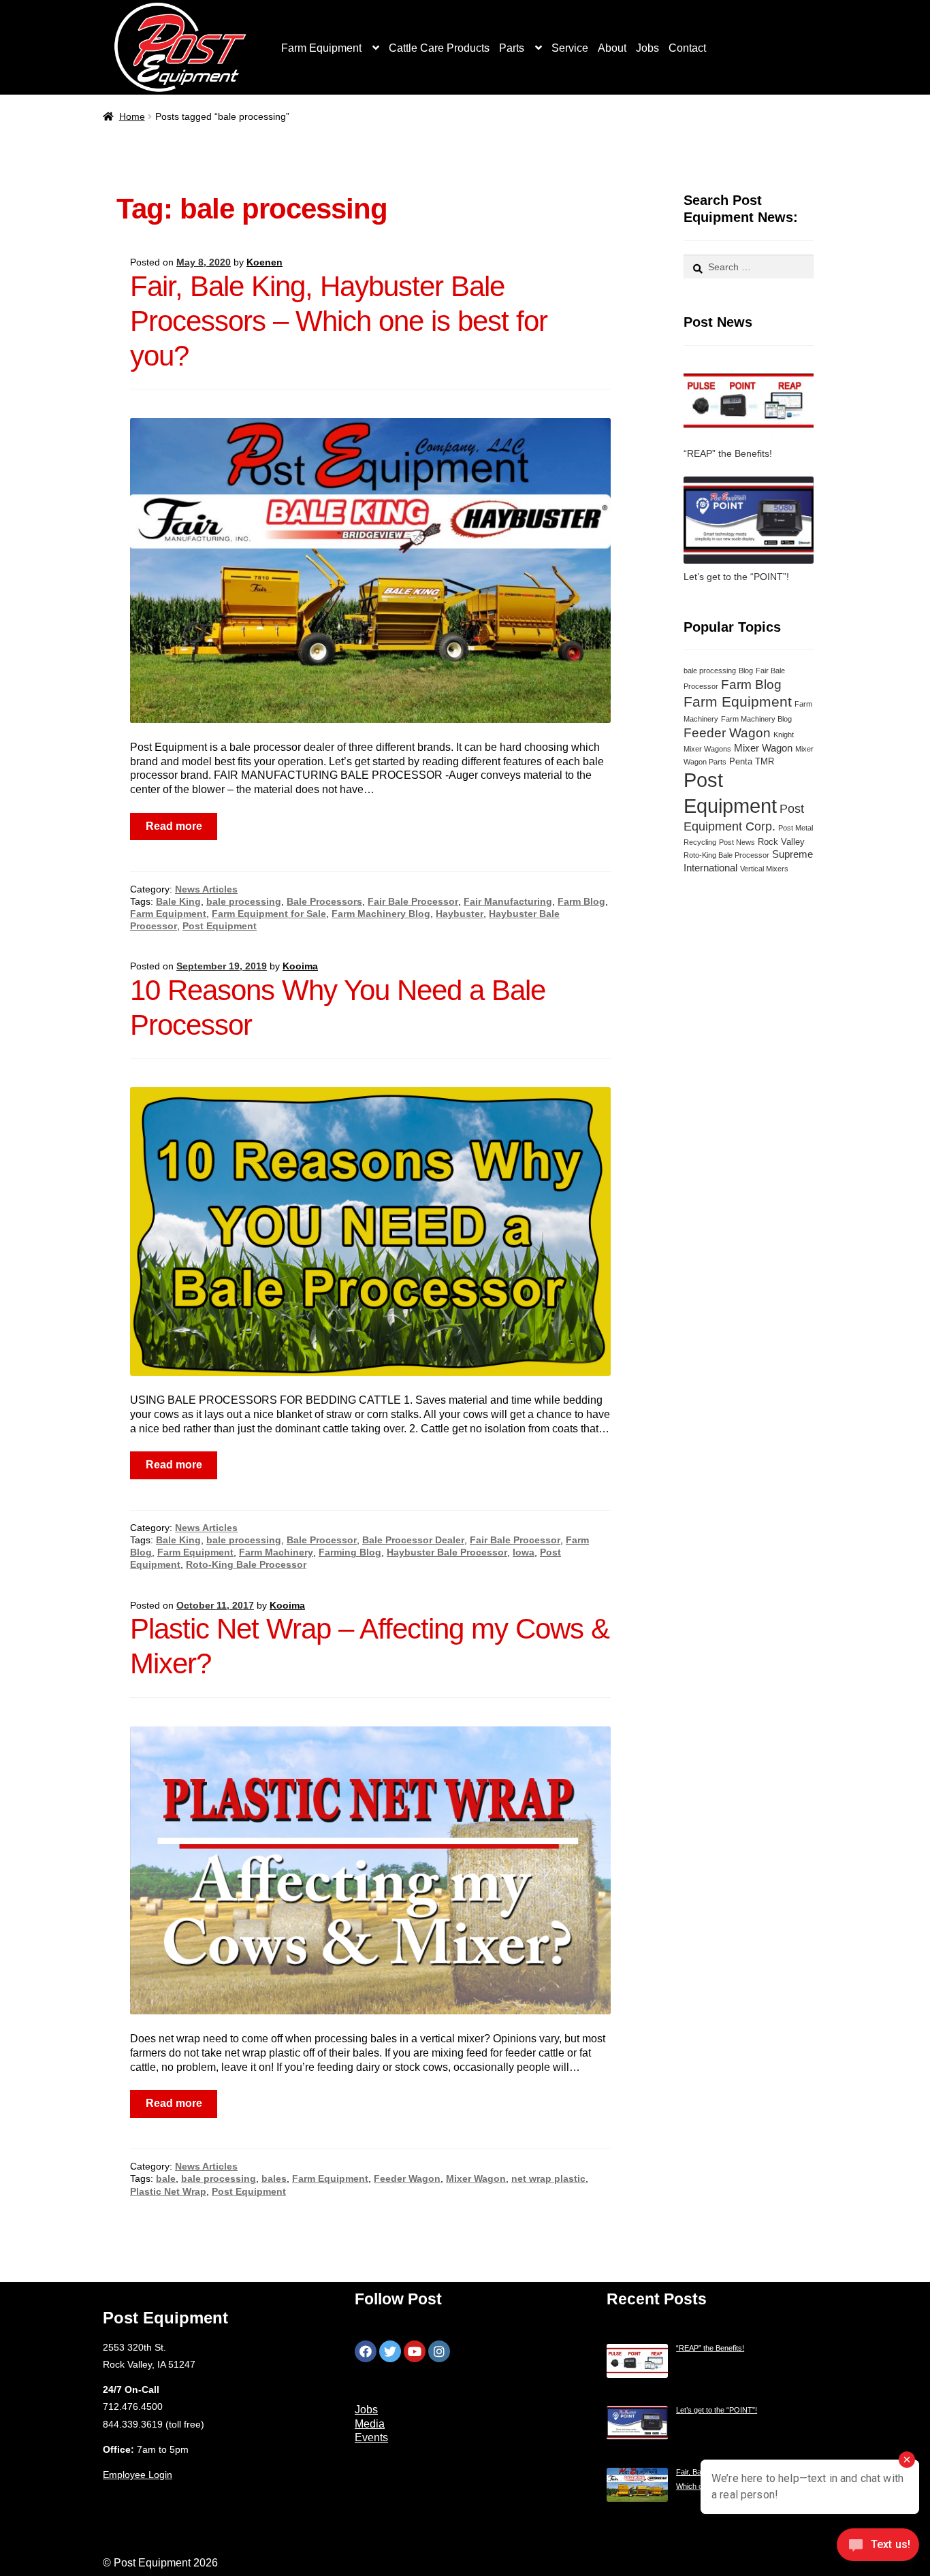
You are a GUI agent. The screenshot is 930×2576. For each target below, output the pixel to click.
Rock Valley (781, 842)
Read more (174, 826)
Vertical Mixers (764, 869)
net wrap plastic (548, 2178)
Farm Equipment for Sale (269, 914)
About (612, 48)
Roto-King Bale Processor (246, 1564)
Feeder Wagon (407, 2178)
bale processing (244, 901)
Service (570, 48)
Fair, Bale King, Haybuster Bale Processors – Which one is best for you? (339, 321)
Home (132, 116)
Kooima (300, 966)
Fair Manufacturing (508, 901)
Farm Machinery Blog (381, 914)
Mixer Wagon (476, 2178)
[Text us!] (878, 2548)
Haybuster (460, 914)
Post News (737, 842)
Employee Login (138, 2475)
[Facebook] (366, 2351)
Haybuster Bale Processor (447, 1552)
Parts (512, 48)
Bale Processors (324, 901)
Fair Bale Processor (413, 901)
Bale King (178, 901)
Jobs (647, 48)
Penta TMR (752, 761)
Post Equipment (220, 926)
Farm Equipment (321, 48)
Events (371, 2437)
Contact (687, 48)
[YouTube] (415, 2351)
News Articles (206, 889)
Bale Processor (322, 1540)
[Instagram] (439, 2351)
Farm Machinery (276, 1552)
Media (370, 2424)
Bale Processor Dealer (413, 1540)
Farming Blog (350, 1552)
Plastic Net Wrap (168, 2191)
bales (274, 2178)
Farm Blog (581, 901)
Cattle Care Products (439, 48)
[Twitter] (390, 2351)
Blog (746, 671)
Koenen (264, 262)
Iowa (524, 1552)
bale (166, 2178)
